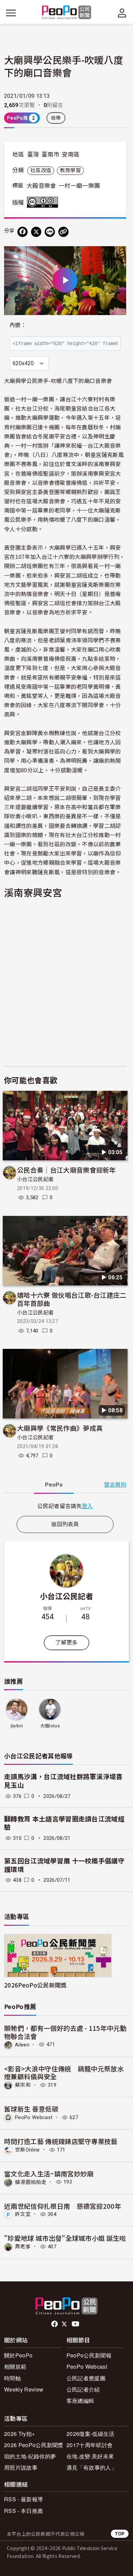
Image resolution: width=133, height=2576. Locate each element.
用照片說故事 (21, 2467)
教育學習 (70, 170)
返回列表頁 (65, 1524)
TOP (120, 2534)
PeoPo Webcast (34, 2117)
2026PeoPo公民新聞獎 (35, 1985)
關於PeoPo (18, 2355)
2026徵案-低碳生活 (91, 2434)
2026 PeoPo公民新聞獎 (34, 2445)
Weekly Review (24, 2389)
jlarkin (17, 1726)
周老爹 (23, 2247)
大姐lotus (50, 1726)
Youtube (76, 2324)
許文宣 (23, 2214)
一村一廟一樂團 (79, 186)
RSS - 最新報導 (24, 2499)
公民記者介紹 (83, 2389)
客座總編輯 (80, 2401)
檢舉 (56, 118)
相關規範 (15, 2366)
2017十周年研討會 (90, 2445)
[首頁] (67, 13)
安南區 (71, 154)
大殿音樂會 (41, 186)
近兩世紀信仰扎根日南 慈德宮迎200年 (63, 2206)
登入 (87, 1506)
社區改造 (41, 170)
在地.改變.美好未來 (90, 2456)
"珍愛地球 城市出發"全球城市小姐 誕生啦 (65, 2238)
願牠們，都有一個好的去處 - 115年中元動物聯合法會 (65, 2032)
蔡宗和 (23, 2085)
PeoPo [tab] (54, 1485)
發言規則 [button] (115, 1485)
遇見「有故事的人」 (92, 2467)
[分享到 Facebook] (23, 232)
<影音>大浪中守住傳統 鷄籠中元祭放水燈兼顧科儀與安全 (64, 2073)
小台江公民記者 (35, 1179)
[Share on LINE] (50, 232)
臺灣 (33, 154)
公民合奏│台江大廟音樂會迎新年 (66, 1170)
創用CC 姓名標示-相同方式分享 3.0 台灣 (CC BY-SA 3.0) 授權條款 (44, 202)
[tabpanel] (65, 1506)
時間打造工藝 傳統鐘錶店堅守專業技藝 (61, 2141)
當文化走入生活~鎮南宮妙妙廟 (49, 2173)
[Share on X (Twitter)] (36, 232)
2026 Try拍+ (19, 2434)
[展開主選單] (11, 13)
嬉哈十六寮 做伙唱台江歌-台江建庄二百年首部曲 (72, 1299)
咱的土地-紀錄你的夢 (30, 2456)
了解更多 (66, 1643)
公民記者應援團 (86, 2378)
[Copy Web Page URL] (63, 232)
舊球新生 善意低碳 (31, 2109)
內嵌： (18, 325)
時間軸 (12, 2378)
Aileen (22, 2044)
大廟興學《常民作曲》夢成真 (60, 1428)
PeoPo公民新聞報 (89, 2355)
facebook (55, 2324)
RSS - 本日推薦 (24, 2511)
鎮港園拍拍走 (31, 2182)
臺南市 (50, 154)
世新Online (27, 2150)
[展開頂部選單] (122, 13)
